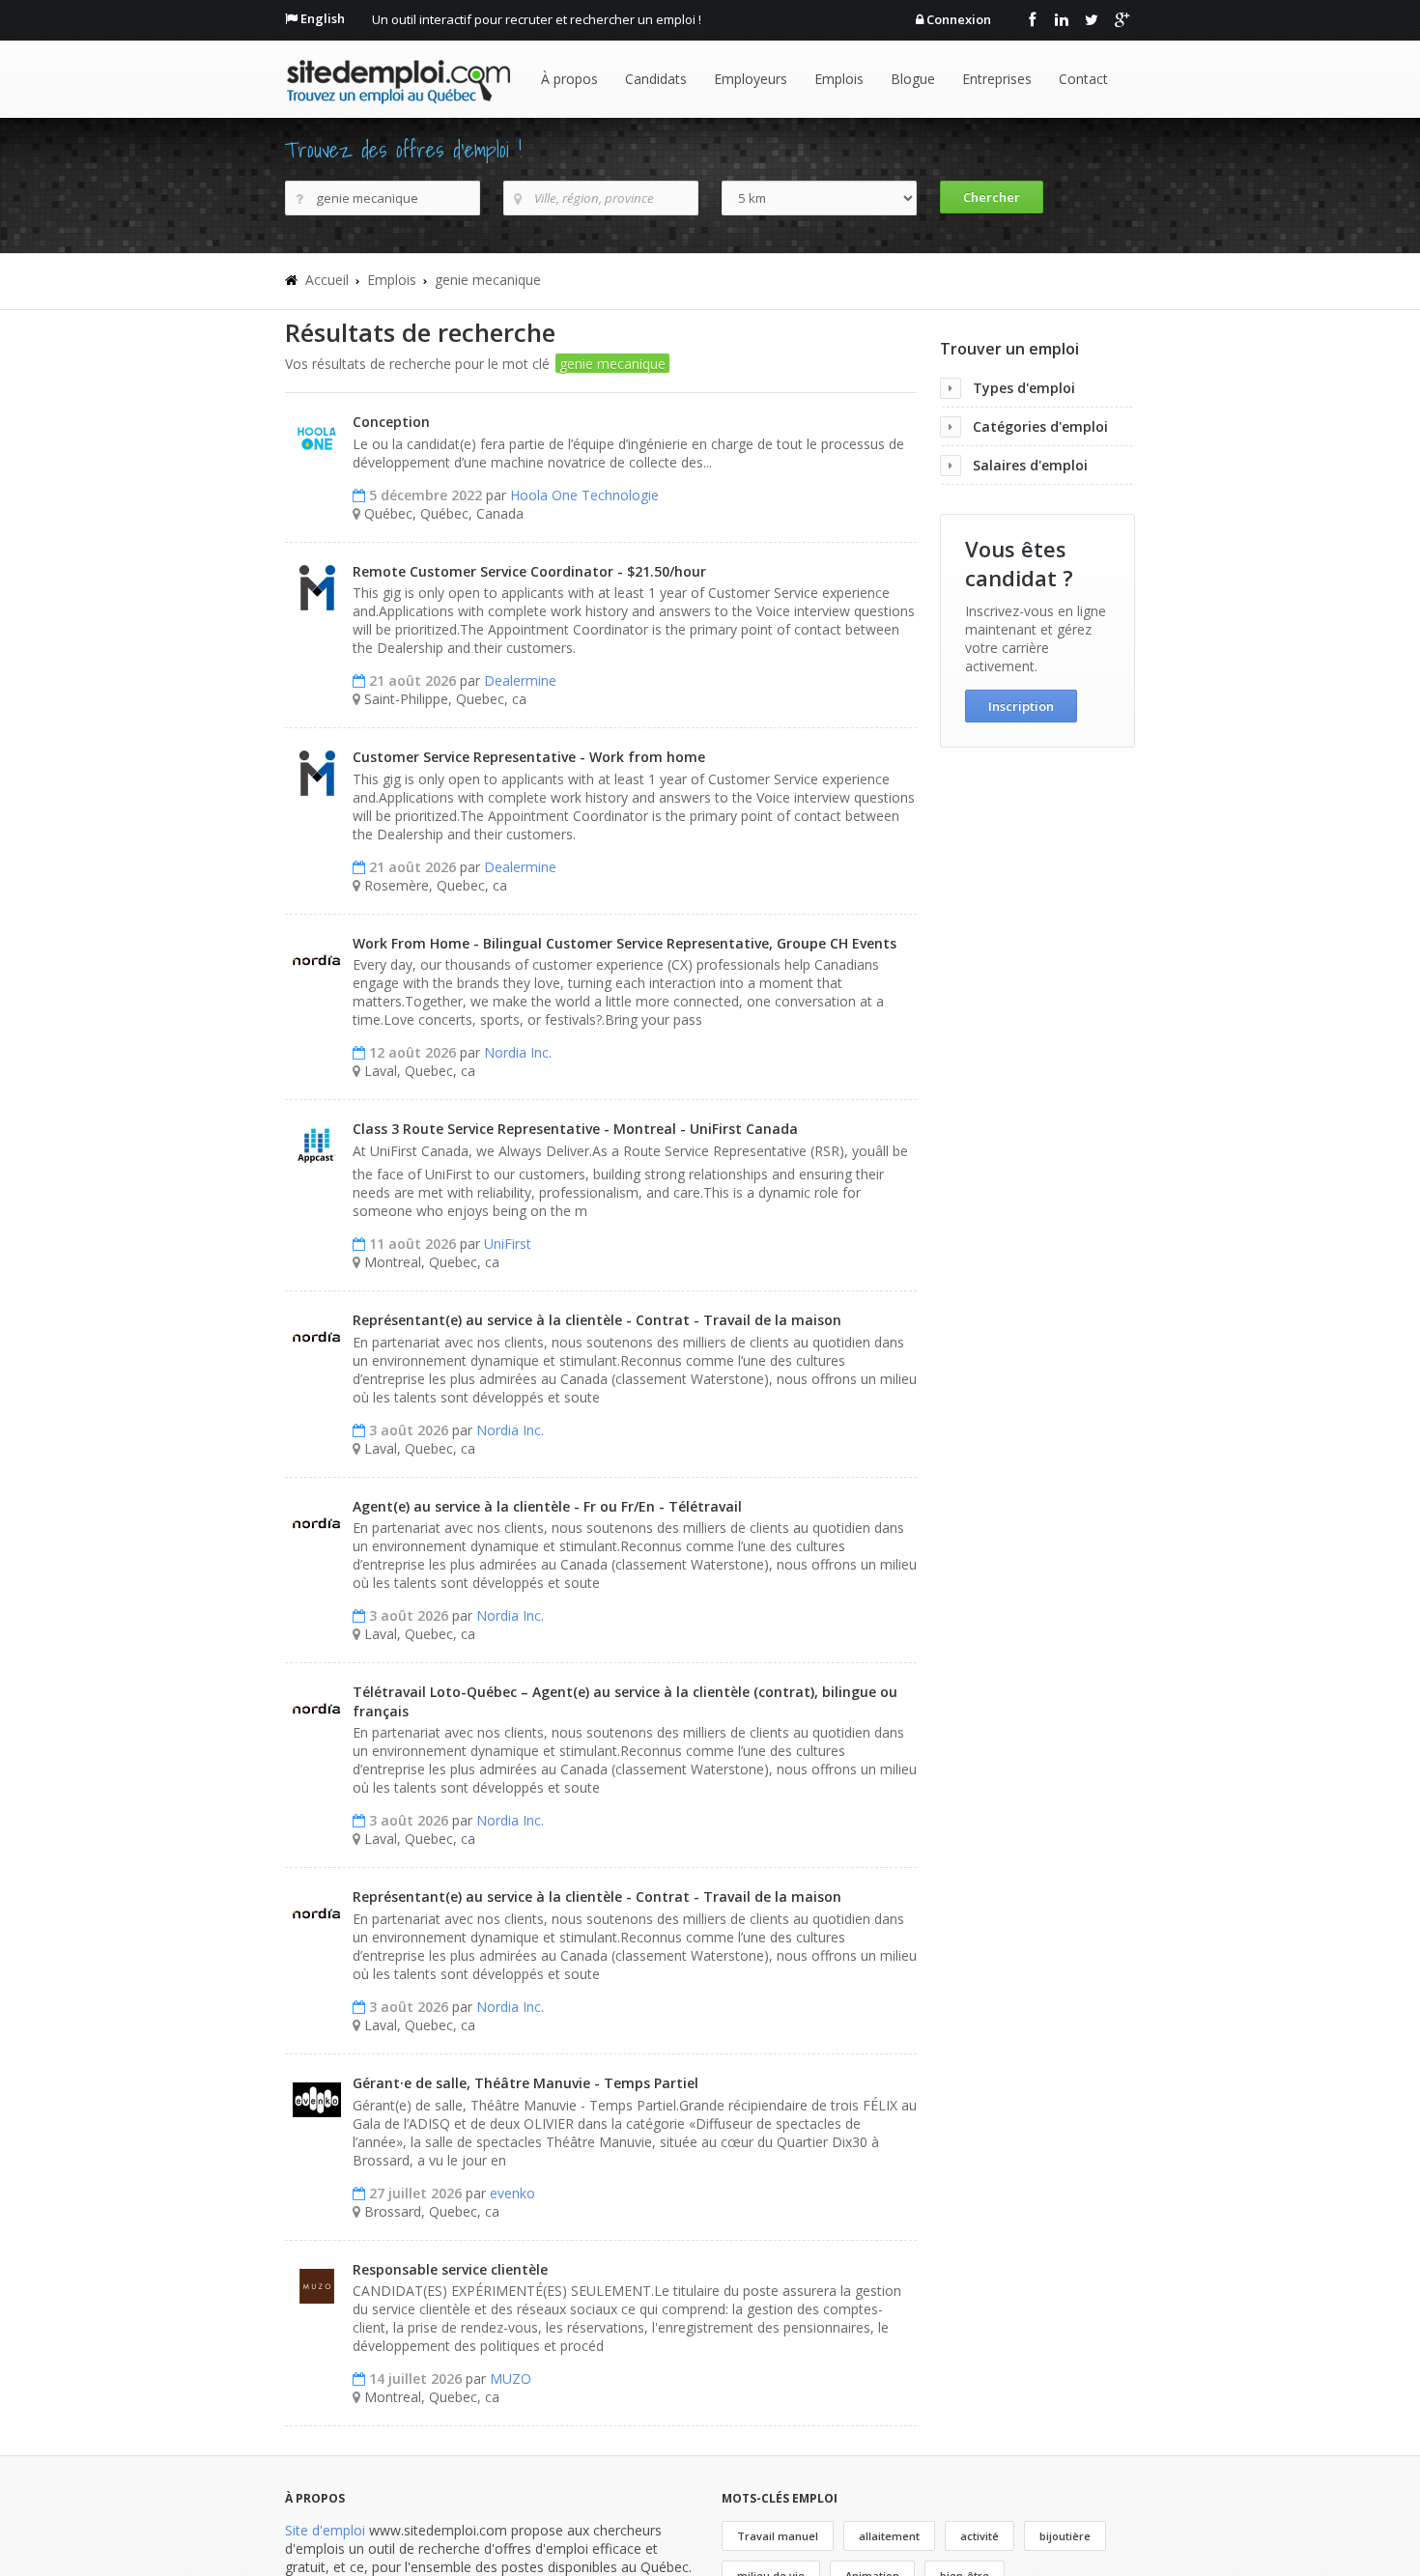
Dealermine (520, 680)
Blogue (913, 79)
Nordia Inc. (518, 1052)
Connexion (959, 19)
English (323, 18)
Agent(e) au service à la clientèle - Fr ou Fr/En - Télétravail (547, 1506)
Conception (391, 422)
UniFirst (508, 1244)
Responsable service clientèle (450, 2269)
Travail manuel (778, 2536)
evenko (512, 2193)
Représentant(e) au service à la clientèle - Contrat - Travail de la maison (597, 1320)
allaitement (889, 2536)
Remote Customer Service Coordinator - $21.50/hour (529, 571)
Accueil (327, 280)
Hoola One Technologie (584, 495)
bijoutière (1065, 2536)
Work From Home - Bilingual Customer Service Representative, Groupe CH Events (625, 943)
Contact (1083, 79)
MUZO (511, 2378)
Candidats (656, 79)
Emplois (839, 79)
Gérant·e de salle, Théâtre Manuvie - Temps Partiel (525, 2083)
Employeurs (751, 79)
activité (980, 2536)
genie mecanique (488, 280)
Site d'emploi (325, 2530)
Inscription (1021, 706)
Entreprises (997, 79)
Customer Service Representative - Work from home (529, 757)
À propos (569, 79)
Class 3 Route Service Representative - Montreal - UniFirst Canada (575, 1129)
